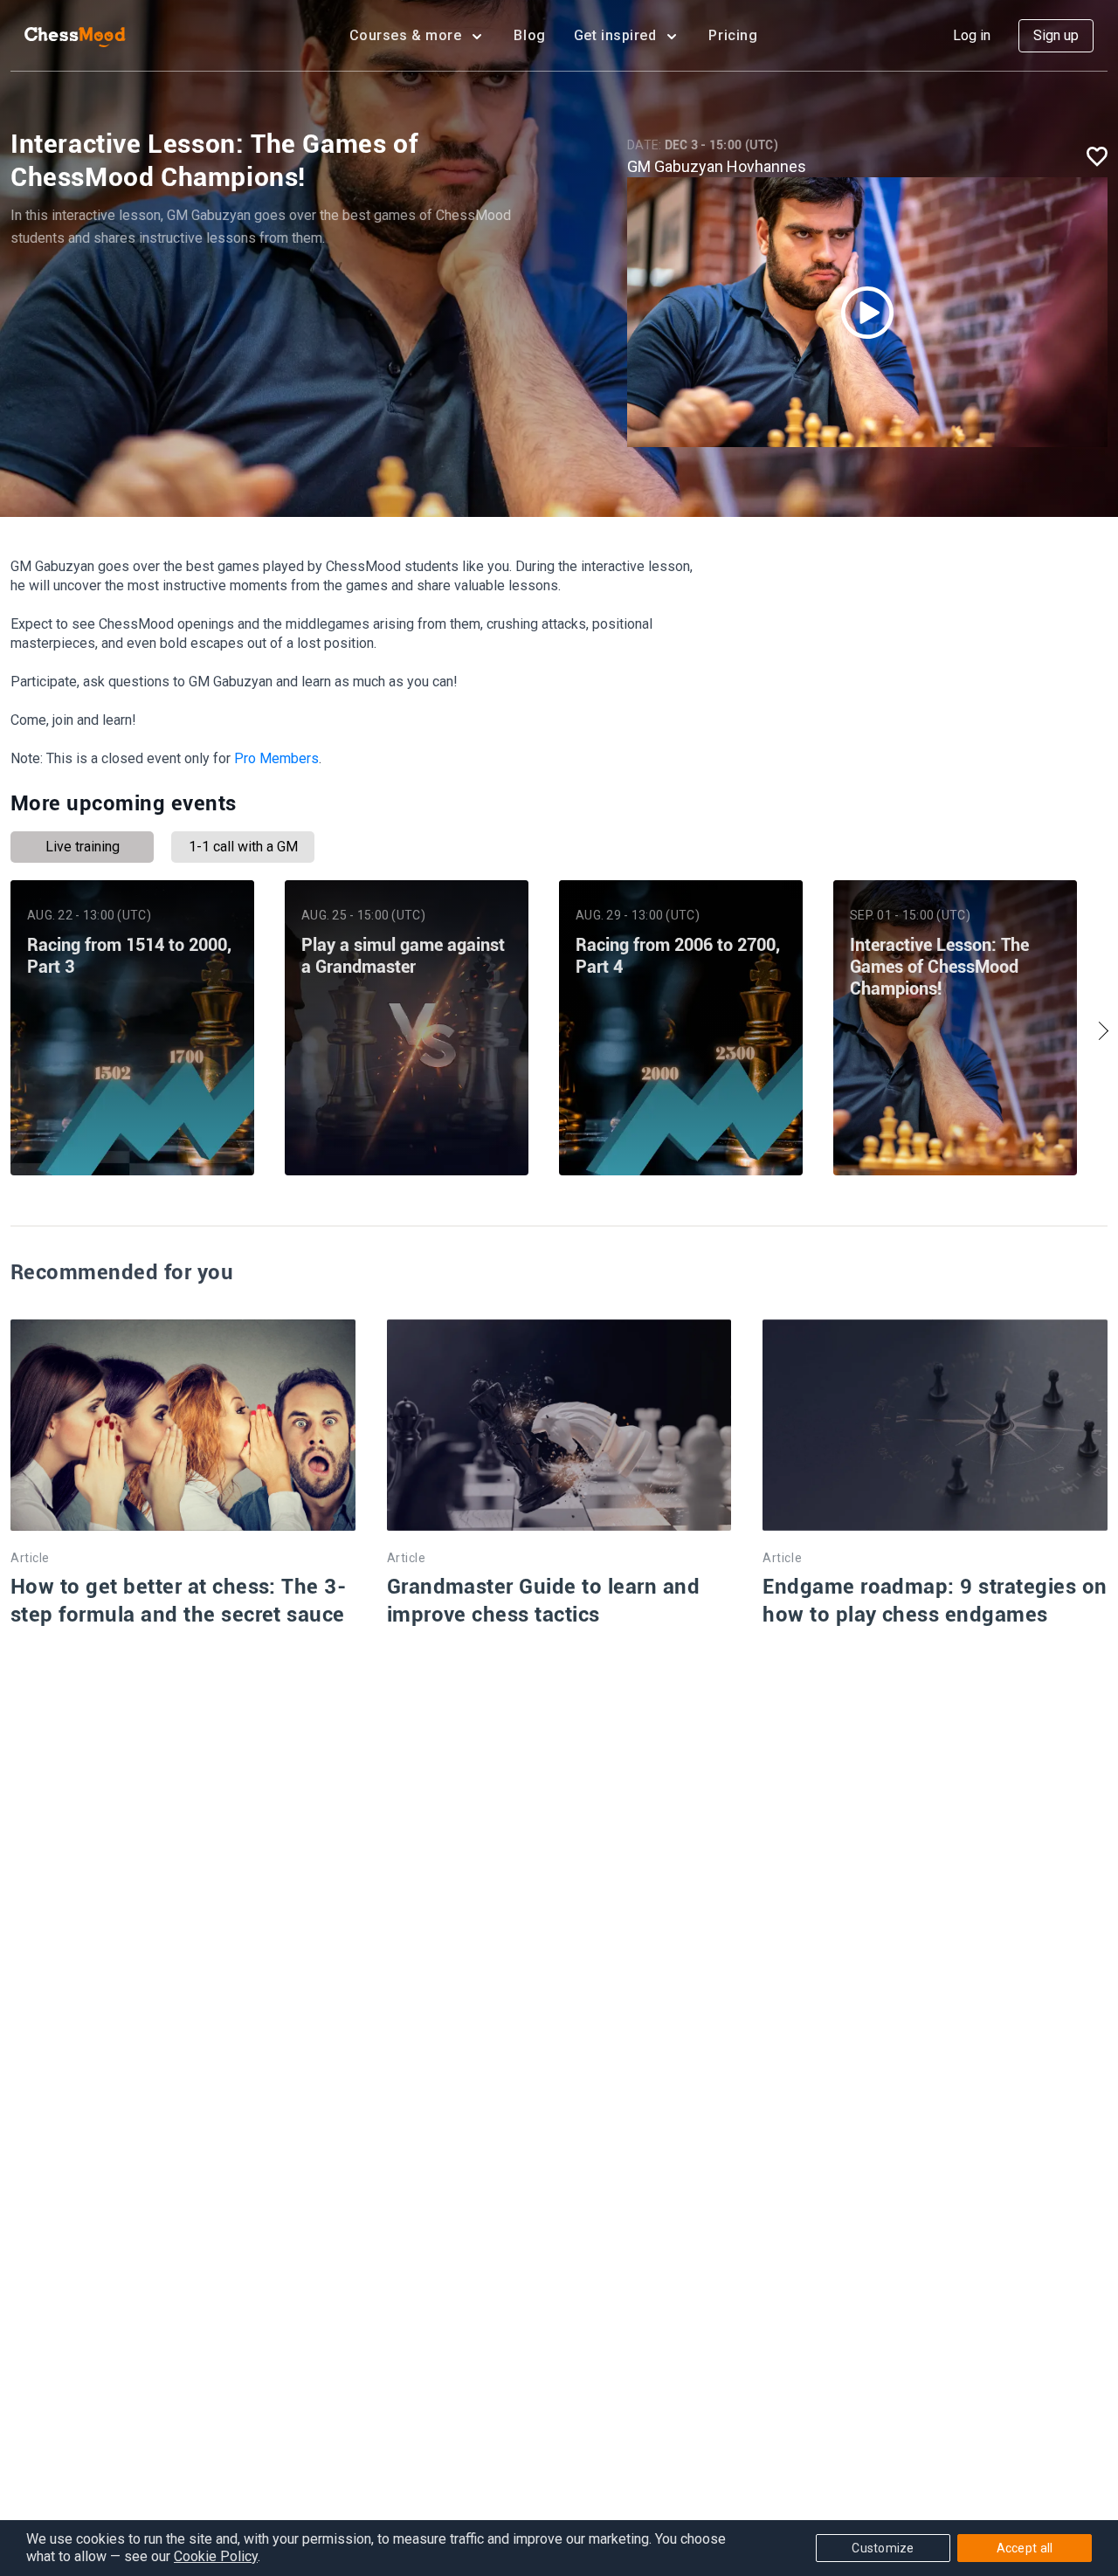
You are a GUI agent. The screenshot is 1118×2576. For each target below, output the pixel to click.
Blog (529, 35)
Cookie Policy (216, 2556)
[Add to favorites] (1097, 156)
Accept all (1025, 2548)
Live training (83, 847)
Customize (883, 2548)
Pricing (733, 35)
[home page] (75, 36)
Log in (972, 35)
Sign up (1056, 35)
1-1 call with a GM (243, 847)
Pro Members (276, 758)
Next (1099, 1031)
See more (132, 1129)
